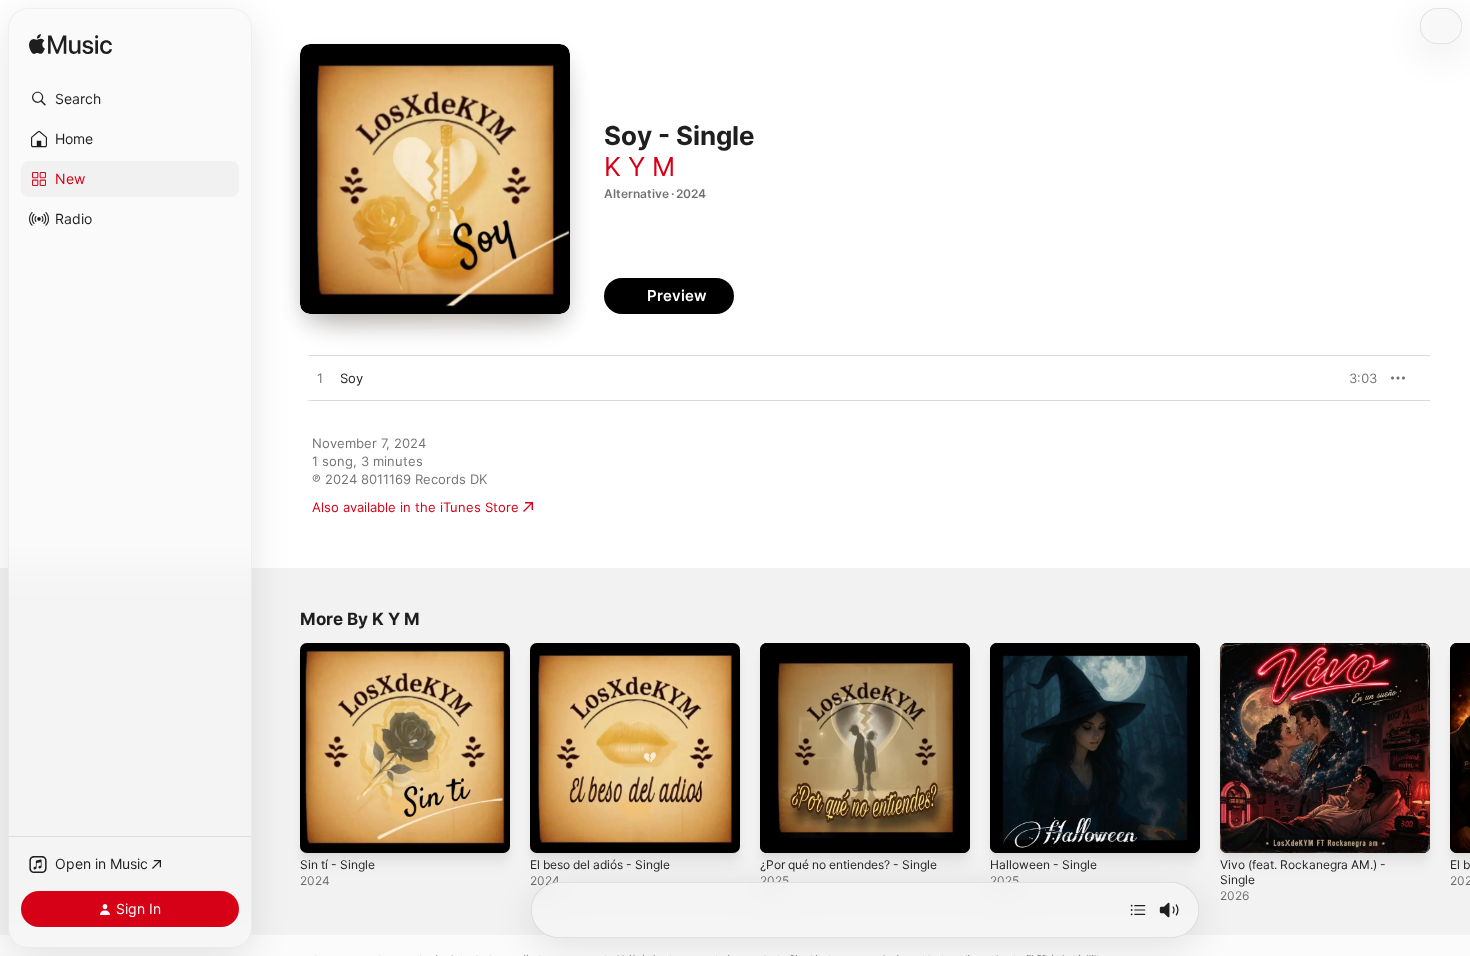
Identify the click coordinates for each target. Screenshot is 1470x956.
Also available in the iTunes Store (415, 507)
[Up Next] (1138, 910)
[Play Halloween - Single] (1015, 828)
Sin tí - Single (341, 651)
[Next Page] (1450, 748)
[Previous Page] (280, 748)
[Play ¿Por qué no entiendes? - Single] (785, 828)
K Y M (639, 166)
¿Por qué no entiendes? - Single (861, 651)
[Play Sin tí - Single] (325, 828)
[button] (130, 99)
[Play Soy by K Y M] (320, 379)
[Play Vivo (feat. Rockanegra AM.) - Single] (1245, 828)
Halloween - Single (1049, 651)
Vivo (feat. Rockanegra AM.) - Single (1313, 659)
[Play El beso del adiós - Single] (555, 828)
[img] (70, 45)
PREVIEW (1355, 378)
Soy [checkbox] (351, 378)
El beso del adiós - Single (609, 651)
